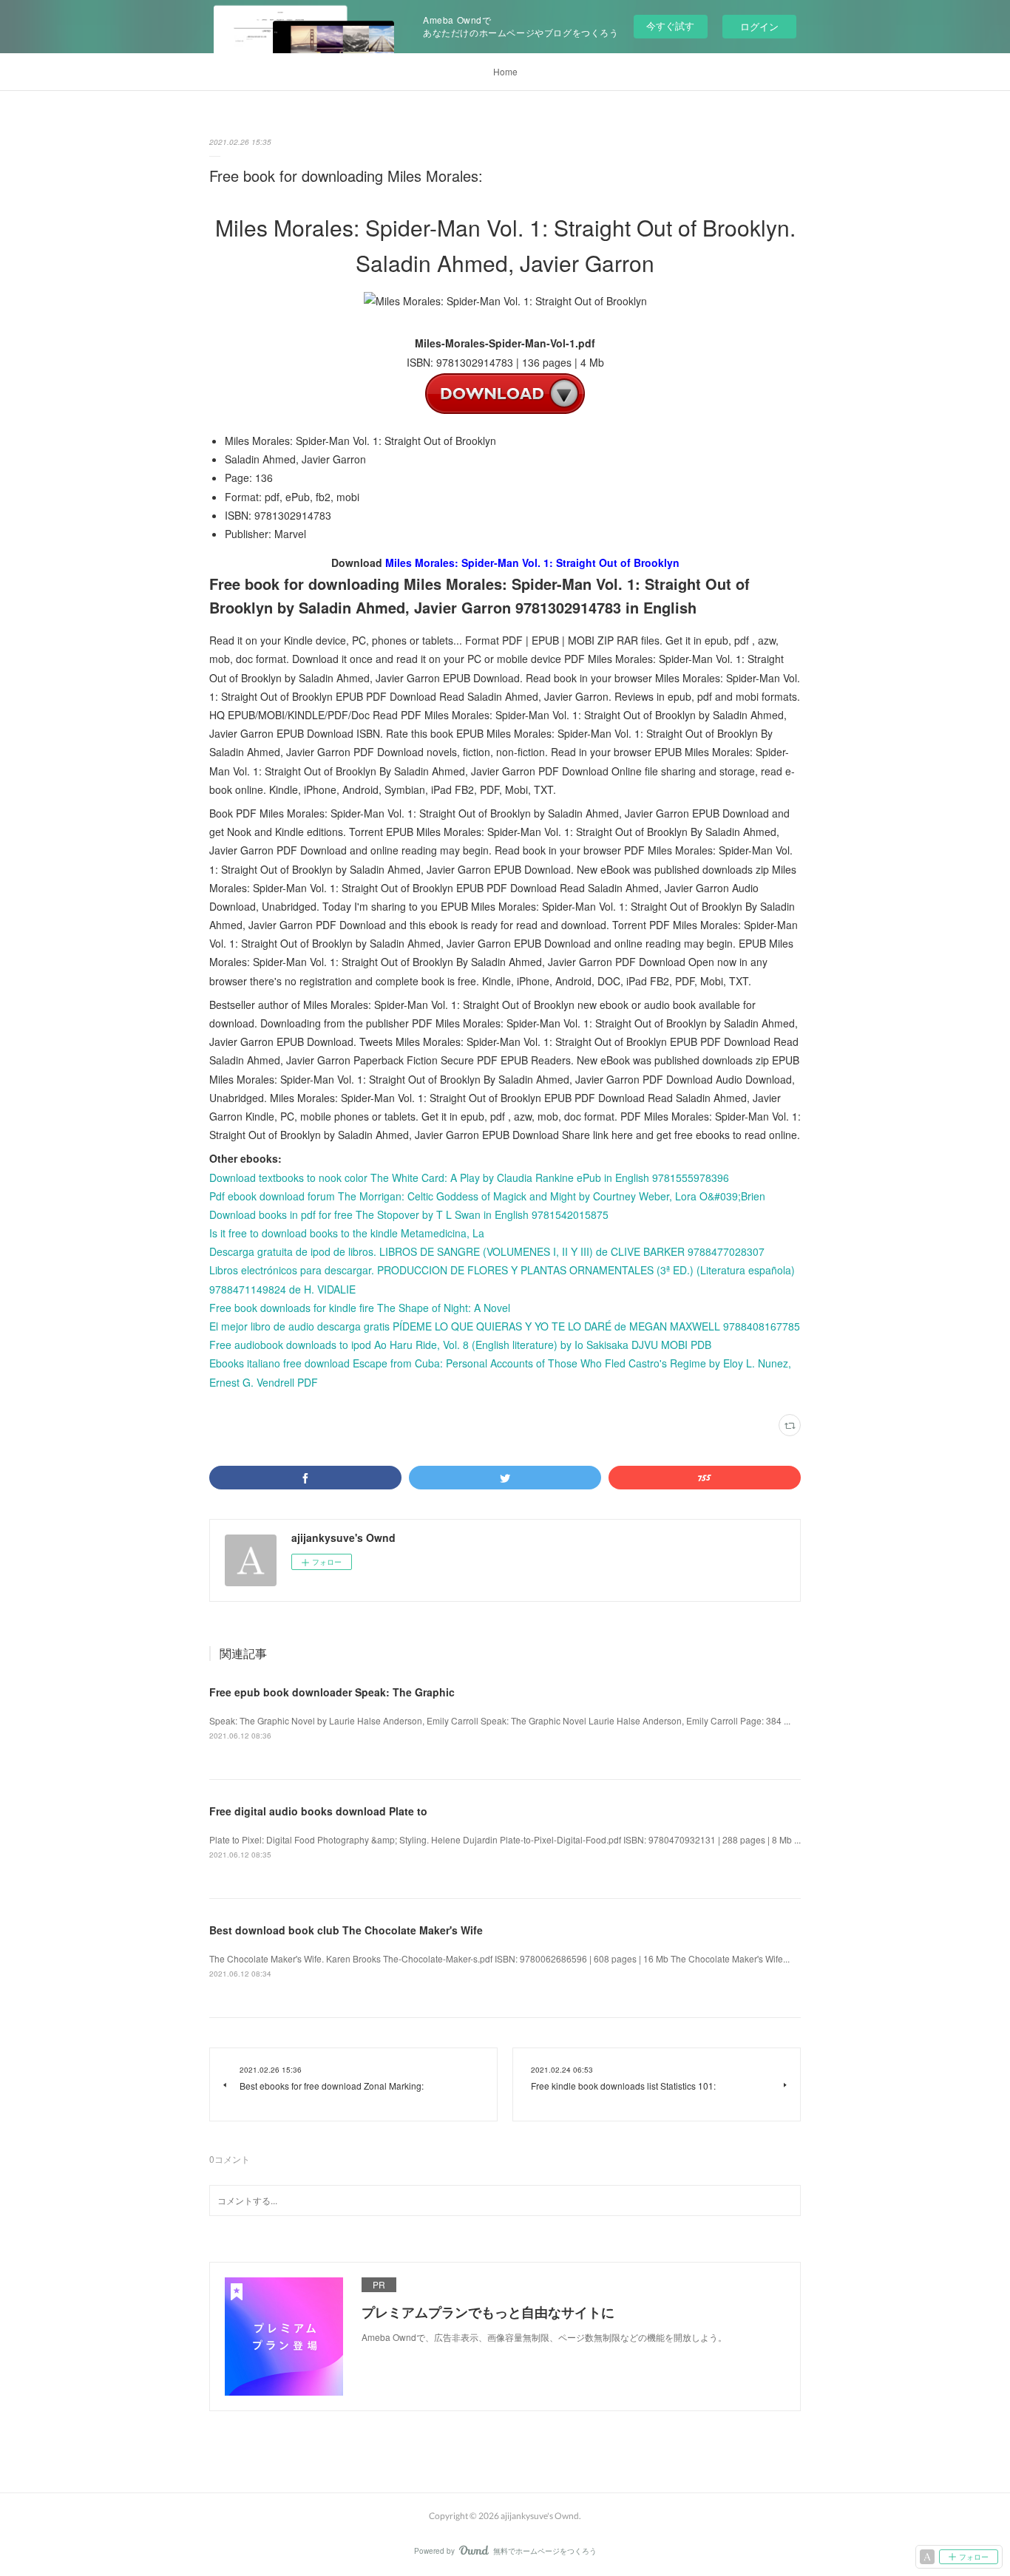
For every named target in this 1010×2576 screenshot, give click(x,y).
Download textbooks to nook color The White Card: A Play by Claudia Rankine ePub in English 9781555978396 (469, 1177)
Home (505, 71)
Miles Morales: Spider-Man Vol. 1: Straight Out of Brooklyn (532, 563)
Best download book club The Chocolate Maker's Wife (346, 1930)
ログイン (759, 26)
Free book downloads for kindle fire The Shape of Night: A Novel (360, 1308)
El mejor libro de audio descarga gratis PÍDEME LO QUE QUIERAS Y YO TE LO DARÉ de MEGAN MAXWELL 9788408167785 (505, 1326)
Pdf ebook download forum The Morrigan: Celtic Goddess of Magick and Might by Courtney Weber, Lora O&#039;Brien (487, 1196)
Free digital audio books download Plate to (318, 1811)
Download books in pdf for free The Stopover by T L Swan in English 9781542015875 (409, 1214)
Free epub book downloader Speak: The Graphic (332, 1692)
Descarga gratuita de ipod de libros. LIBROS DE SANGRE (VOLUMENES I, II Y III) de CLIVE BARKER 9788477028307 (487, 1251)
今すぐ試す (670, 26)
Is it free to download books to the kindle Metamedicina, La (347, 1233)
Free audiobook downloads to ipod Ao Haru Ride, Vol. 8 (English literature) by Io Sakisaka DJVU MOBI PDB (460, 1345)
